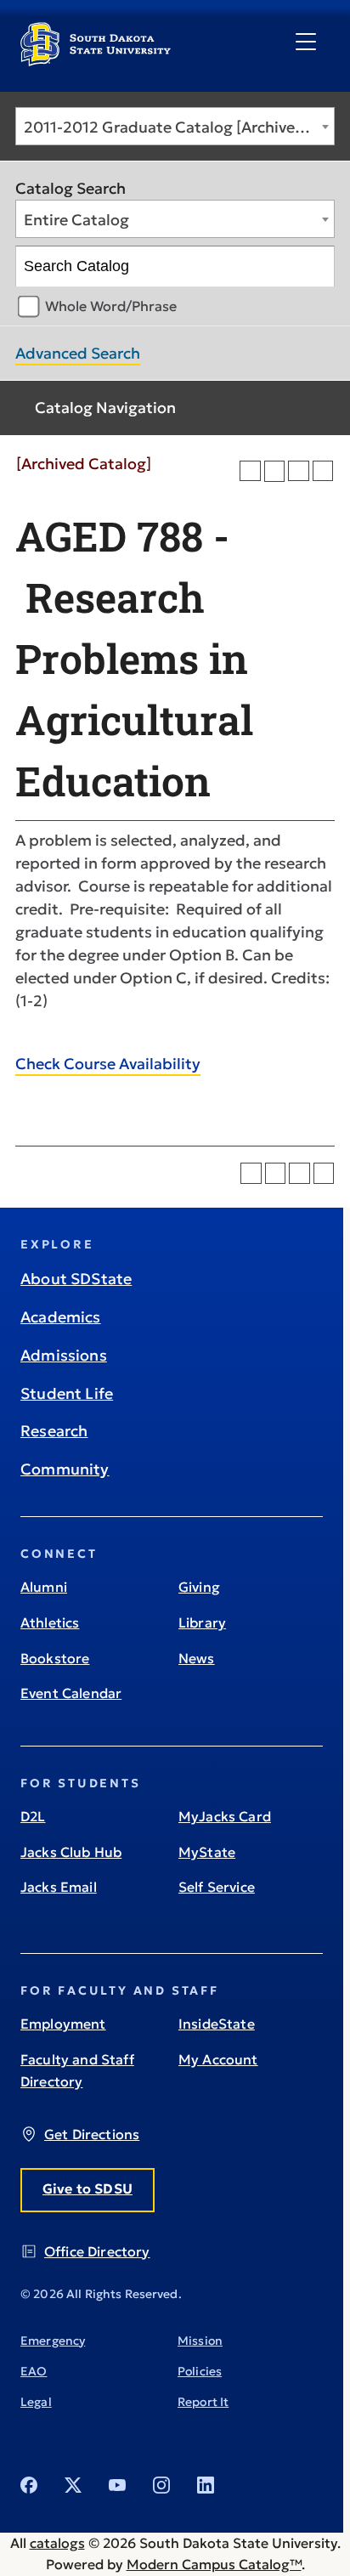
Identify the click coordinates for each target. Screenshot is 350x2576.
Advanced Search (78, 353)
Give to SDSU (87, 2188)
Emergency (53, 2341)
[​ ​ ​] (306, 42)
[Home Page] (96, 59)
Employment (63, 2024)
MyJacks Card (225, 1816)
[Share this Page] (275, 471)
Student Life (67, 1393)
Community (65, 1469)
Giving (199, 1587)
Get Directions (92, 2134)
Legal (36, 2402)
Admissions (64, 1355)
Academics (61, 1317)
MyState (207, 1852)
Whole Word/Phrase (111, 306)
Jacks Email (59, 1887)
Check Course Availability (108, 1064)
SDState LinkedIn (206, 2485)
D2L (33, 1816)
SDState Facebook (29, 2485)
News (197, 1658)
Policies (200, 2371)
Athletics (50, 1622)
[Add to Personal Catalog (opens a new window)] (250, 471)
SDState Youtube (117, 2485)
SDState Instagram (161, 2485)
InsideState (217, 2024)
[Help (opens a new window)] (323, 471)
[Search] (315, 267)
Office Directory (97, 2251)
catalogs (57, 2543)
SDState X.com (73, 2485)
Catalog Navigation (105, 408)
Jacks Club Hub (71, 1852)
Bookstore (55, 1658)
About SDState (76, 1279)
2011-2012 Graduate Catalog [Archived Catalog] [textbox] (179, 127)
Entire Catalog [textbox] (76, 220)
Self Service (217, 1887)
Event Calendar (71, 1693)
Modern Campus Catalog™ (214, 2564)
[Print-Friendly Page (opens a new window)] (299, 471)
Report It (203, 2402)
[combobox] (175, 126)
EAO (34, 2371)
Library (202, 1622)
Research (54, 1431)
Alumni (44, 1587)
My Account (218, 2059)
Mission (200, 2341)
